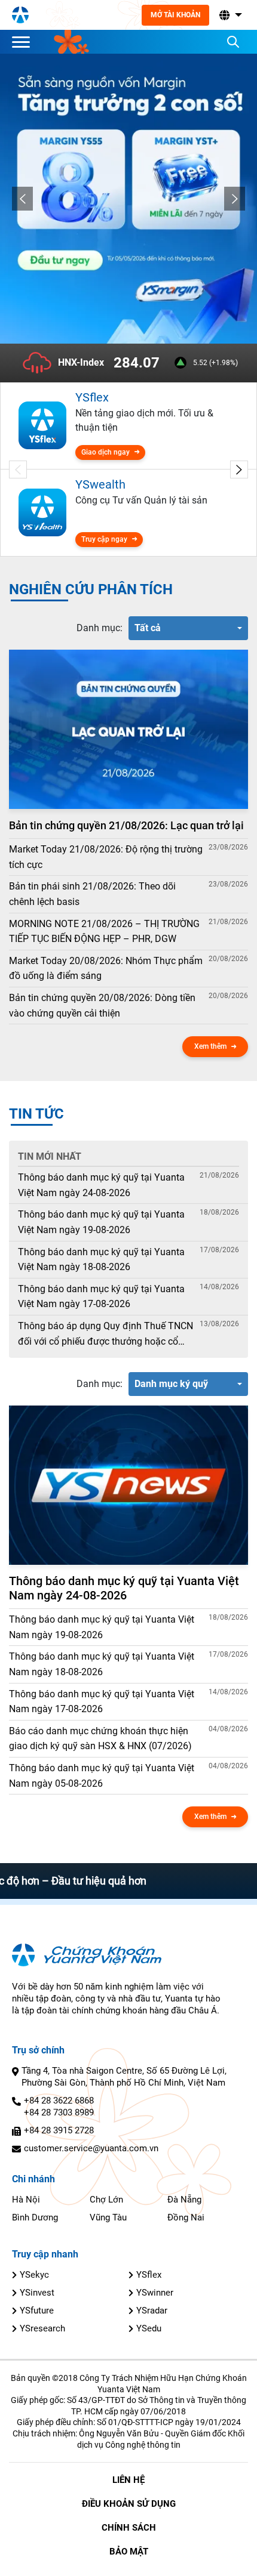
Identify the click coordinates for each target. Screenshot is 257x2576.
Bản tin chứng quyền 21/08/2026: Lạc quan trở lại (126, 825)
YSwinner (155, 2293)
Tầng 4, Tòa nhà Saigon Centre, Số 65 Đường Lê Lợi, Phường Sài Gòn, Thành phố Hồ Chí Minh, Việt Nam (124, 2077)
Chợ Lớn (106, 2200)
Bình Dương (35, 2217)
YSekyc (34, 2275)
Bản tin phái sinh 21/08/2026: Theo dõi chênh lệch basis (92, 894)
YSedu (149, 2328)
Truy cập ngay (104, 539)
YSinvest (37, 2293)
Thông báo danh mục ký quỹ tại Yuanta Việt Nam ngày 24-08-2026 (101, 1185)
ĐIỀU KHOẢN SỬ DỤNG (129, 2504)
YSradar (152, 2311)
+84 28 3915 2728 (59, 2130)
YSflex (149, 2275)
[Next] (235, 199)
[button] (230, 15)
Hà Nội (26, 2200)
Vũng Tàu (108, 2217)
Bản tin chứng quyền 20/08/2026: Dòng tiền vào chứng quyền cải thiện (102, 1006)
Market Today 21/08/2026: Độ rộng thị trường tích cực (106, 857)
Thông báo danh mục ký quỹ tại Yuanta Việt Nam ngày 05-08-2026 (102, 1776)
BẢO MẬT (129, 2552)
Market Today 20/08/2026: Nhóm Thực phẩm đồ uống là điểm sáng (106, 969)
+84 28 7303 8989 (59, 2112)
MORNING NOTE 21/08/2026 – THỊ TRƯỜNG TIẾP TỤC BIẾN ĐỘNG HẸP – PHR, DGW (104, 932)
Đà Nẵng (184, 2200)
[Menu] (24, 42)
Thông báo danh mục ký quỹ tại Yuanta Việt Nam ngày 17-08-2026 (101, 1297)
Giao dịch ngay (105, 452)
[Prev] (22, 199)
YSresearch (42, 2328)
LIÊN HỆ (128, 2480)
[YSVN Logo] (20, 15)
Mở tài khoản (175, 15)
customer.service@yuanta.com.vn (91, 2148)
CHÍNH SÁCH (129, 2528)
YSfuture (37, 2311)
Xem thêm (210, 1046)
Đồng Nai (186, 2217)
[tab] (100, 628)
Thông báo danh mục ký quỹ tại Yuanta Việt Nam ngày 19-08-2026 (101, 1222)
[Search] (233, 42)
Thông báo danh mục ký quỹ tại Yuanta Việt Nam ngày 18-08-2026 (101, 1260)
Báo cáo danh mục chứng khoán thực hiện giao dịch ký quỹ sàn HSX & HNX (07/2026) (100, 1739)
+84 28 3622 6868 (59, 2101)
